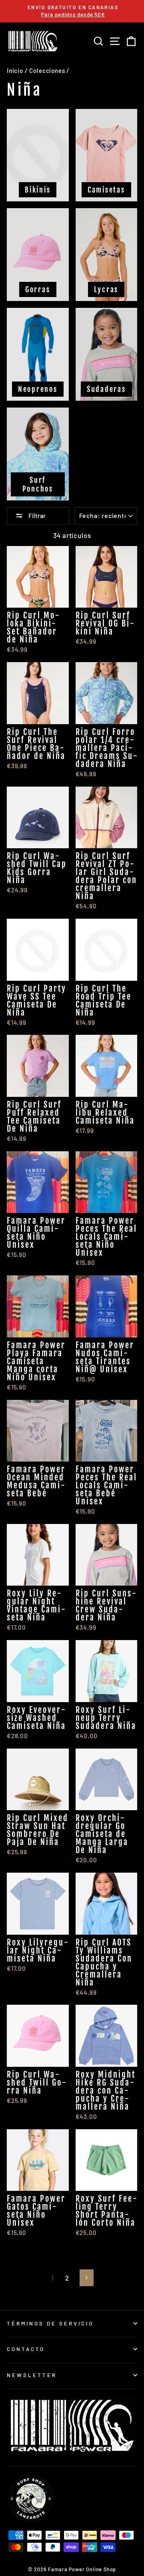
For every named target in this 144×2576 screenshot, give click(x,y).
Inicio (15, 70)
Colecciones (47, 70)
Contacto (26, 2349)
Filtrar (36, 515)
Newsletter (32, 2375)
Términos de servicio (50, 2323)
